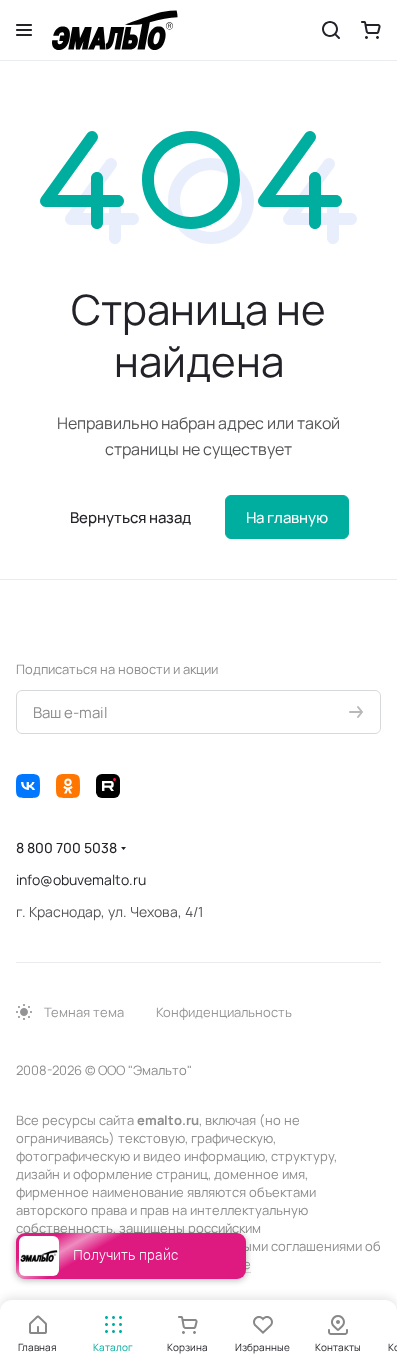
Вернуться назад (130, 517)
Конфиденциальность (224, 1012)
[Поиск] (331, 30)
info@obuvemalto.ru (81, 879)
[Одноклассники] (68, 786)
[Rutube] (108, 786)
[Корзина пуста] (371, 30)
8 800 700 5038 (66, 847)
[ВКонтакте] (28, 786)
